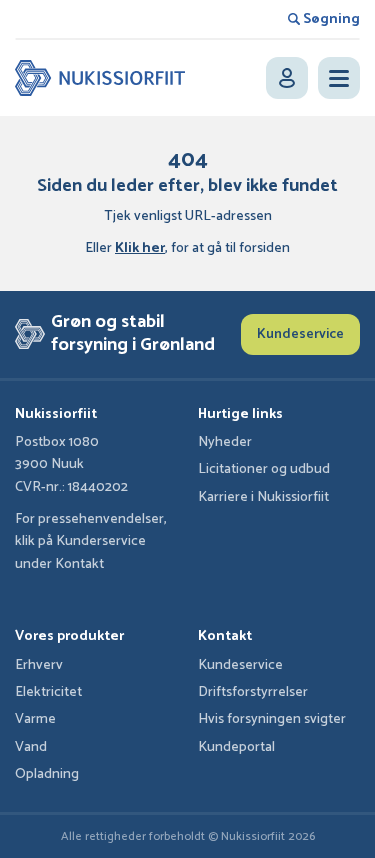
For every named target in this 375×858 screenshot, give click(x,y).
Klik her (140, 248)
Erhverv (39, 665)
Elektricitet (48, 692)
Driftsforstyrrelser (253, 692)
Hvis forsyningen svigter (272, 719)
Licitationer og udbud (264, 469)
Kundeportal (236, 747)
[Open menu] (339, 78)
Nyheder (225, 442)
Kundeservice (300, 334)
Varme (35, 719)
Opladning (47, 774)
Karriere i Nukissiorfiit (263, 497)
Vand (31, 747)
